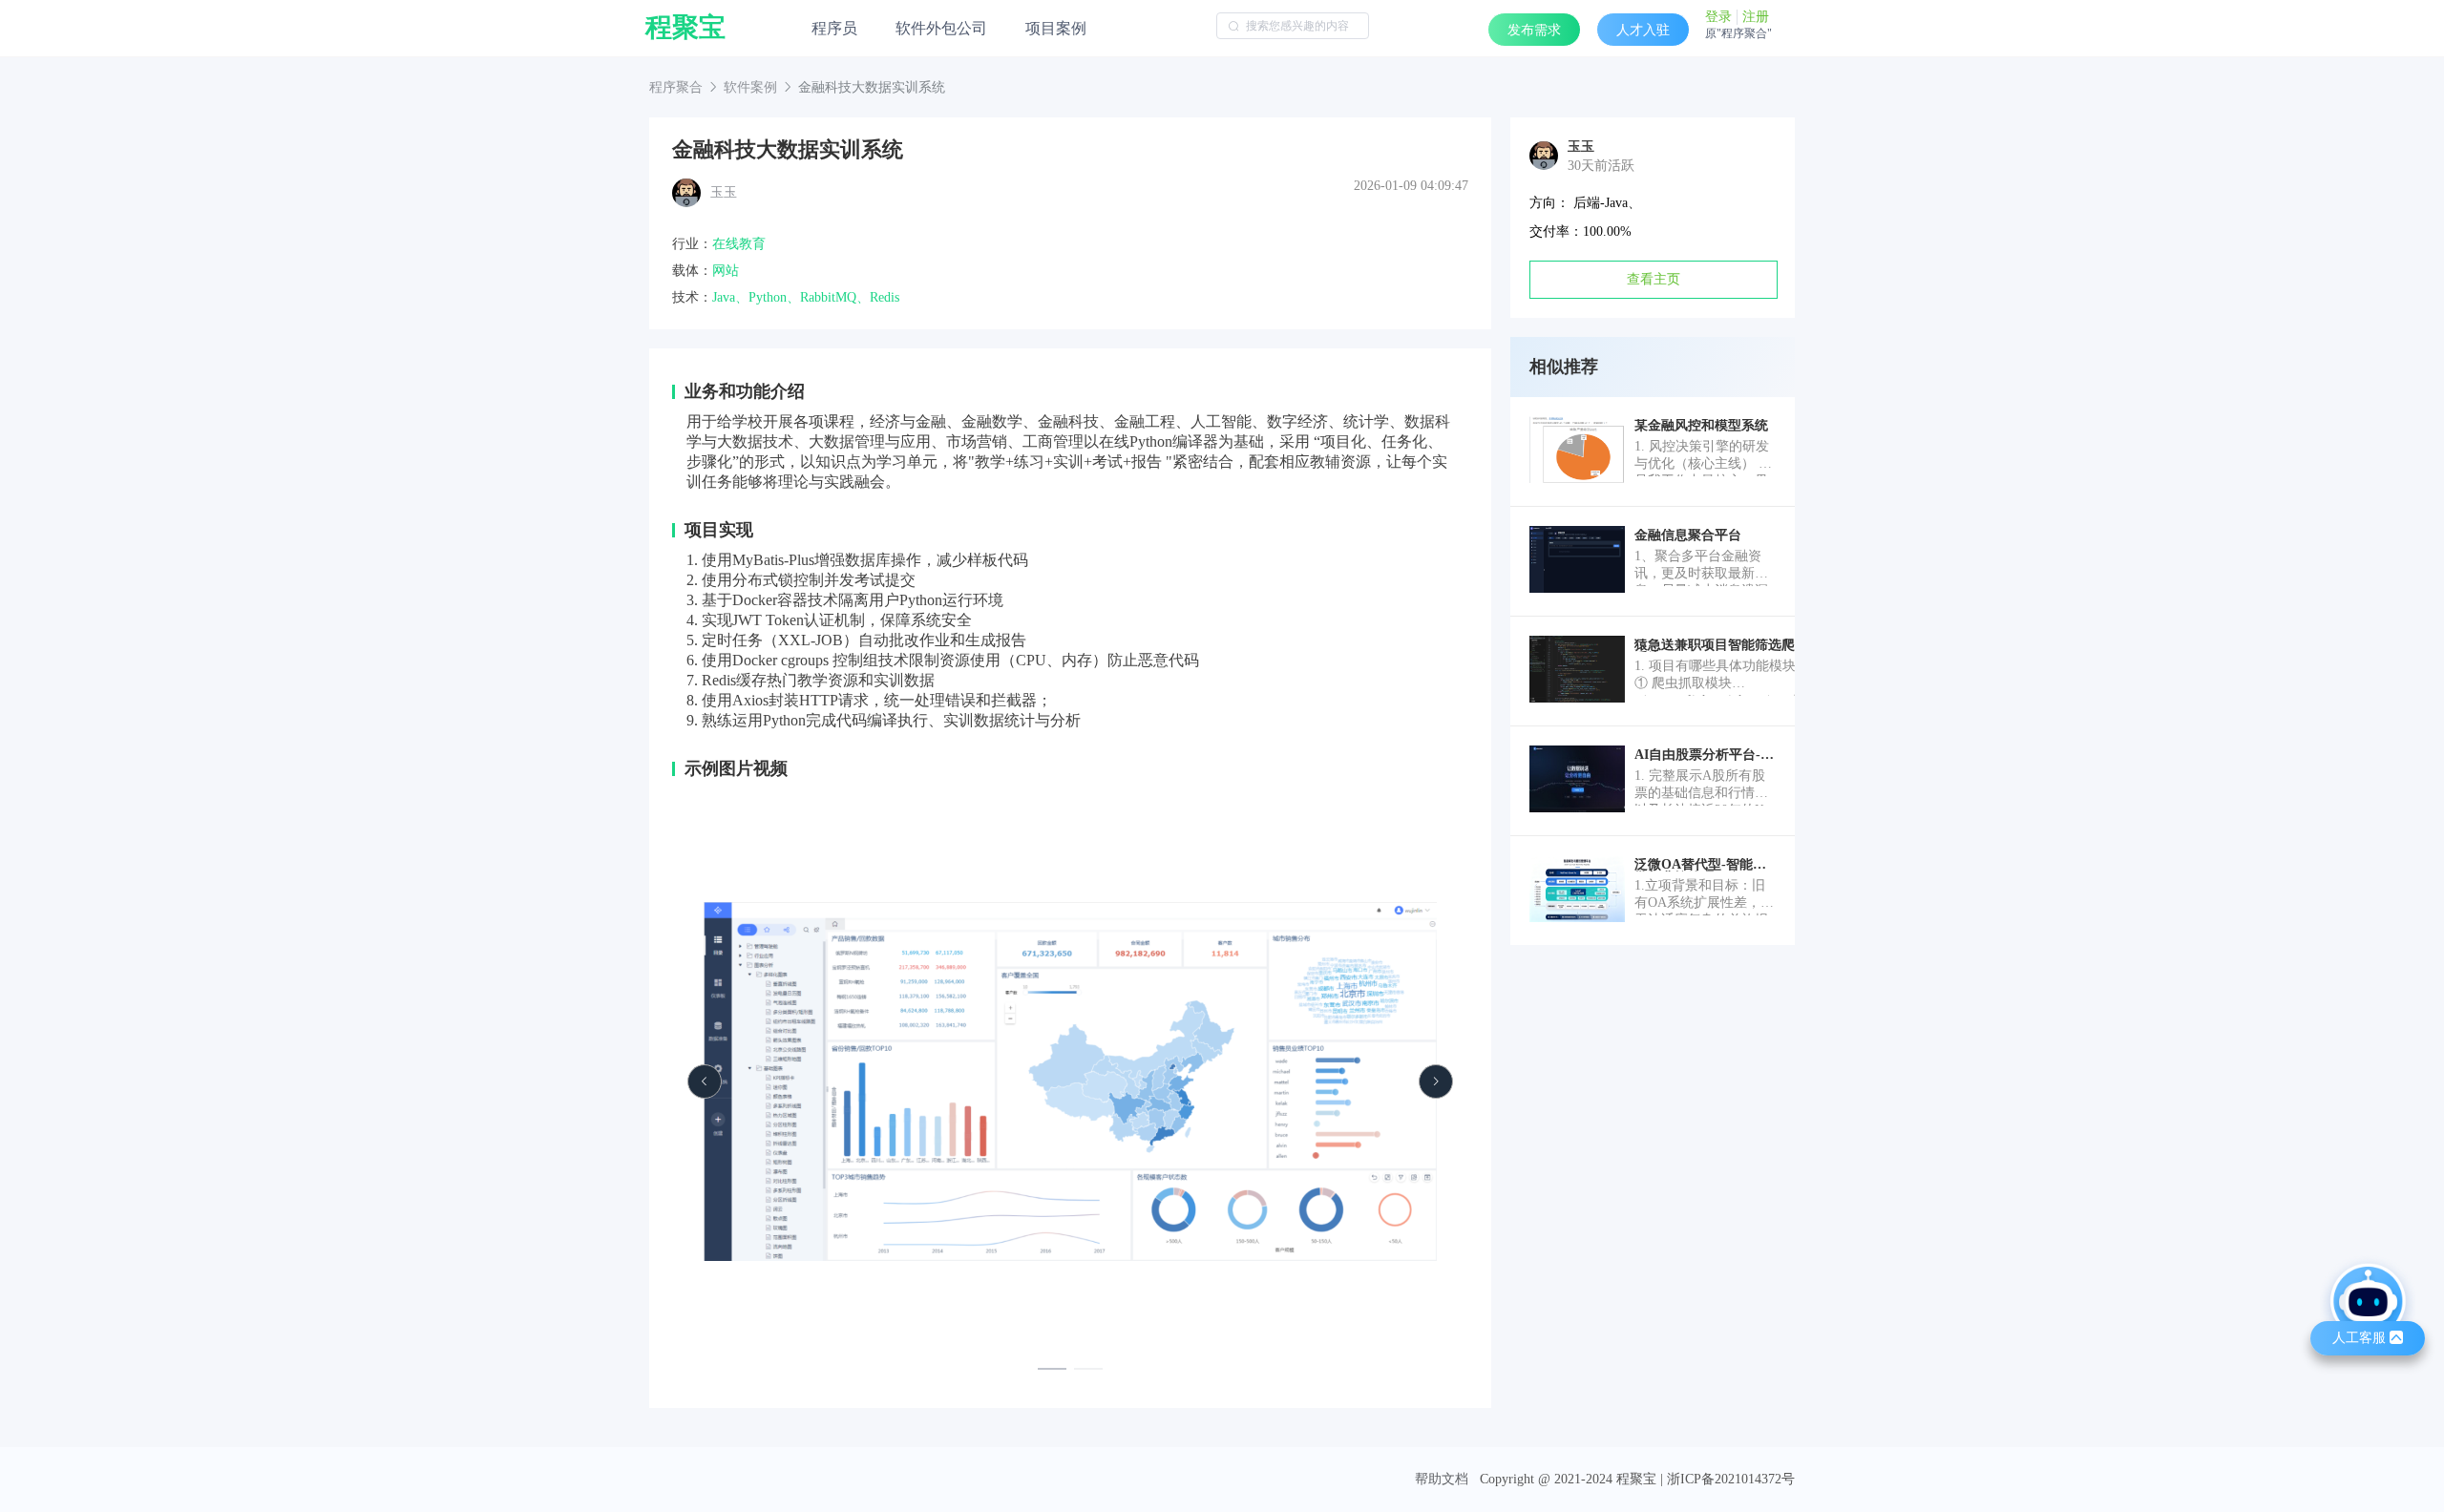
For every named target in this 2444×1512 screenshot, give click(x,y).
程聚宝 (685, 28)
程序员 (834, 28)
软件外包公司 (941, 28)
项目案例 (1056, 28)
